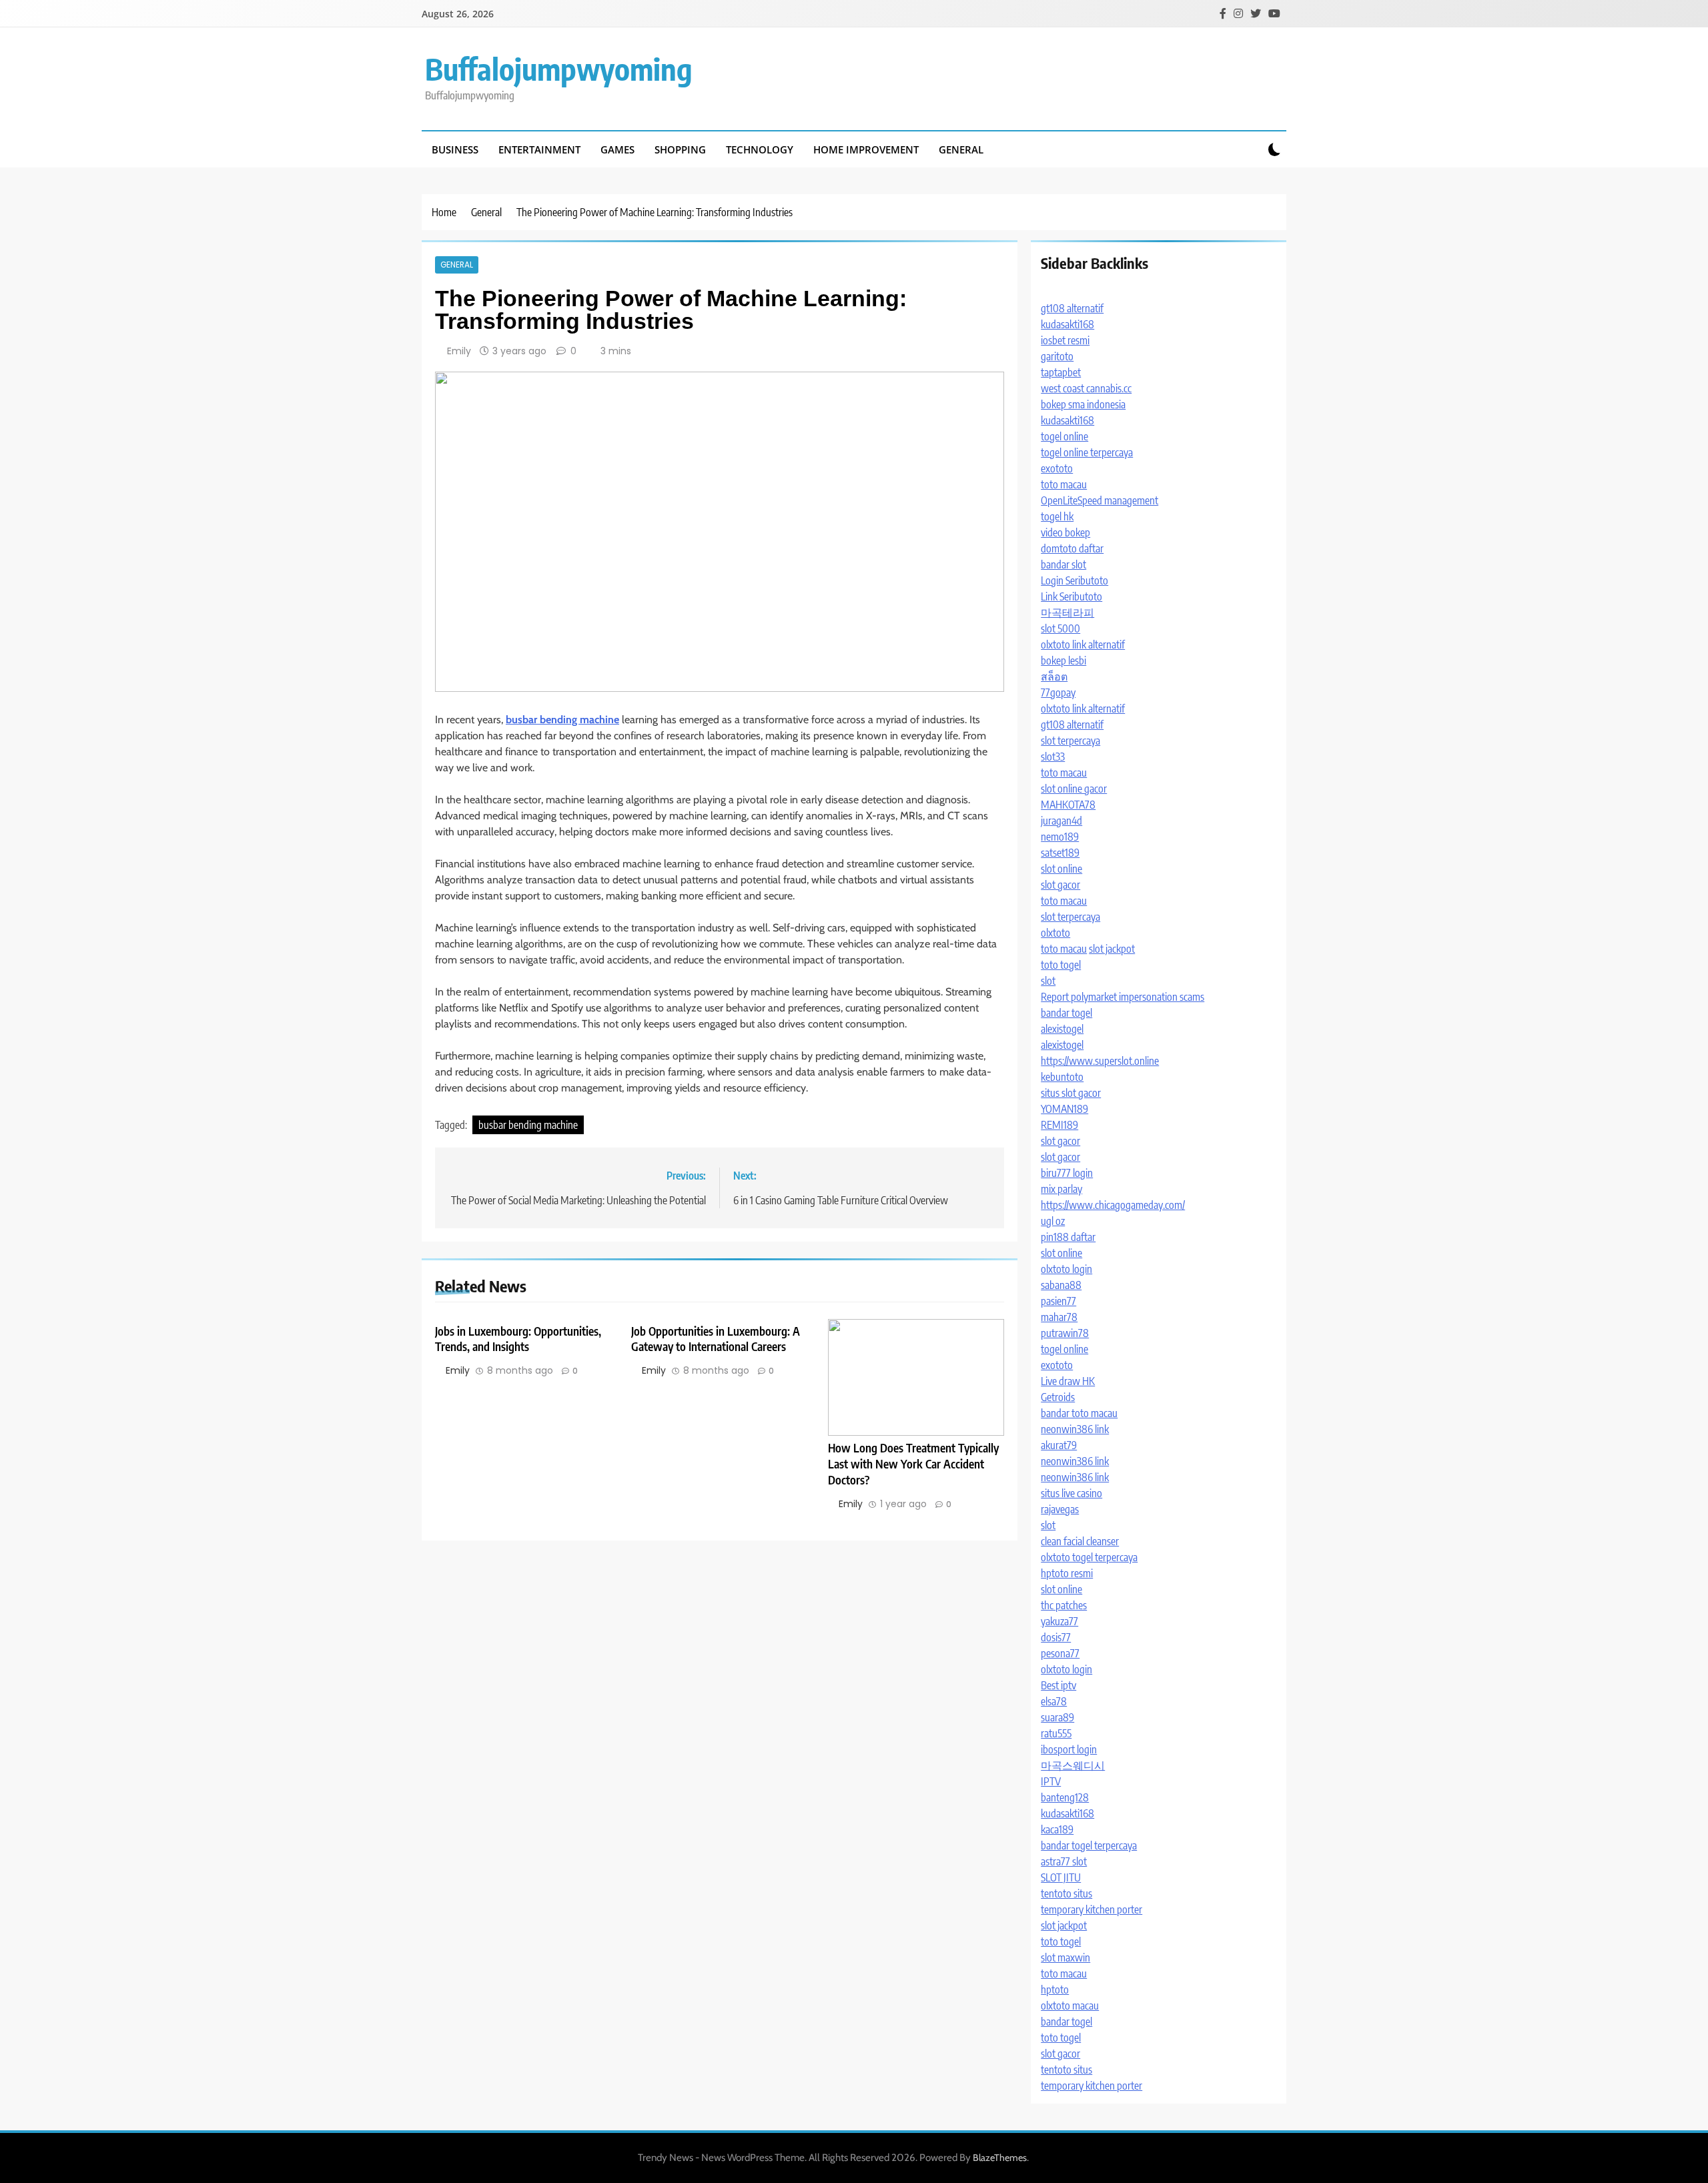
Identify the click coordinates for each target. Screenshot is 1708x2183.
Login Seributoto (1075, 580)
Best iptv (1058, 1685)
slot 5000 (1060, 628)
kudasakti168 (1067, 324)
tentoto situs (1066, 1893)
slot (1048, 981)
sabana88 (1061, 1285)
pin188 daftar (1068, 1237)
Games (617, 149)
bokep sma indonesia (1083, 404)
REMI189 (1059, 1125)
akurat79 (1059, 1445)
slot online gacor (1074, 789)
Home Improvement (866, 149)
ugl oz (1053, 1221)
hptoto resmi (1067, 1573)
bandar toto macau (1079, 1413)
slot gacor (1060, 885)
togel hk (1057, 516)
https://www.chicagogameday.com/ (1113, 1205)
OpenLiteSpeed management (1100, 500)
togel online (1064, 436)
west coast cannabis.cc (1086, 388)
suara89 (1057, 1717)
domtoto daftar (1072, 548)
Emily (459, 351)
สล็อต (1054, 677)
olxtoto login (1066, 1269)
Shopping (680, 149)
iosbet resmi (1065, 340)
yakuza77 (1059, 1621)
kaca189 (1057, 1829)
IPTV (1051, 1781)
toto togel (1061, 965)
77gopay (1058, 693)
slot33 (1053, 757)
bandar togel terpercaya (1089, 1845)
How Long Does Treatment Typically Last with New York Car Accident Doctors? (913, 1464)
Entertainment (539, 149)
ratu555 (1056, 1733)
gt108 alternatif (1072, 308)
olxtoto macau (1070, 2006)
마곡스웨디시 (1073, 1765)
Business (455, 149)
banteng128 (1065, 1797)
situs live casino (1072, 1493)
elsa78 (1054, 1701)
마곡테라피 (1067, 612)
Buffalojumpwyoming (559, 69)
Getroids (1058, 1397)
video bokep (1065, 532)
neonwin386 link (1075, 1429)
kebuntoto (1062, 1077)
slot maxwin (1065, 1957)
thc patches (1064, 1605)
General (961, 149)
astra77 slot (1064, 1861)
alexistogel (1062, 1029)
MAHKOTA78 (1068, 805)
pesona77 (1060, 1653)
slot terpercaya (1071, 741)
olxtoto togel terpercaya (1089, 1557)
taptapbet (1061, 372)
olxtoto (1055, 933)
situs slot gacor (1071, 1093)
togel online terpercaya (1087, 452)
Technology (760, 149)
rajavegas (1060, 1509)
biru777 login (1067, 1173)
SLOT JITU (1061, 1877)
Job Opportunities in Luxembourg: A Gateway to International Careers (716, 1339)
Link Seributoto (1072, 596)
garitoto (1057, 356)
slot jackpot (1112, 949)
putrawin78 (1065, 1333)
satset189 (1060, 853)
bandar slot (1063, 564)
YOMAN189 (1064, 1109)
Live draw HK (1068, 1381)
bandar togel (1066, 1013)
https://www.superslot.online (1100, 1061)
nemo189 (1060, 837)
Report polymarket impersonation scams (1123, 997)
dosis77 (1056, 1637)
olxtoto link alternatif (1083, 644)
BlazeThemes (1000, 2158)
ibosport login (1069, 1749)
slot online (1061, 869)
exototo (1057, 468)
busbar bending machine (528, 1125)
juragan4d (1061, 821)
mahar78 (1059, 1317)
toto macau (1064, 484)
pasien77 (1058, 1301)
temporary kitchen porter (1092, 1909)
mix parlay (1061, 1189)
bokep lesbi (1063, 661)
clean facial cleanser (1080, 1541)
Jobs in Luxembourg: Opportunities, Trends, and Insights (518, 1339)
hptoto (1055, 1990)
